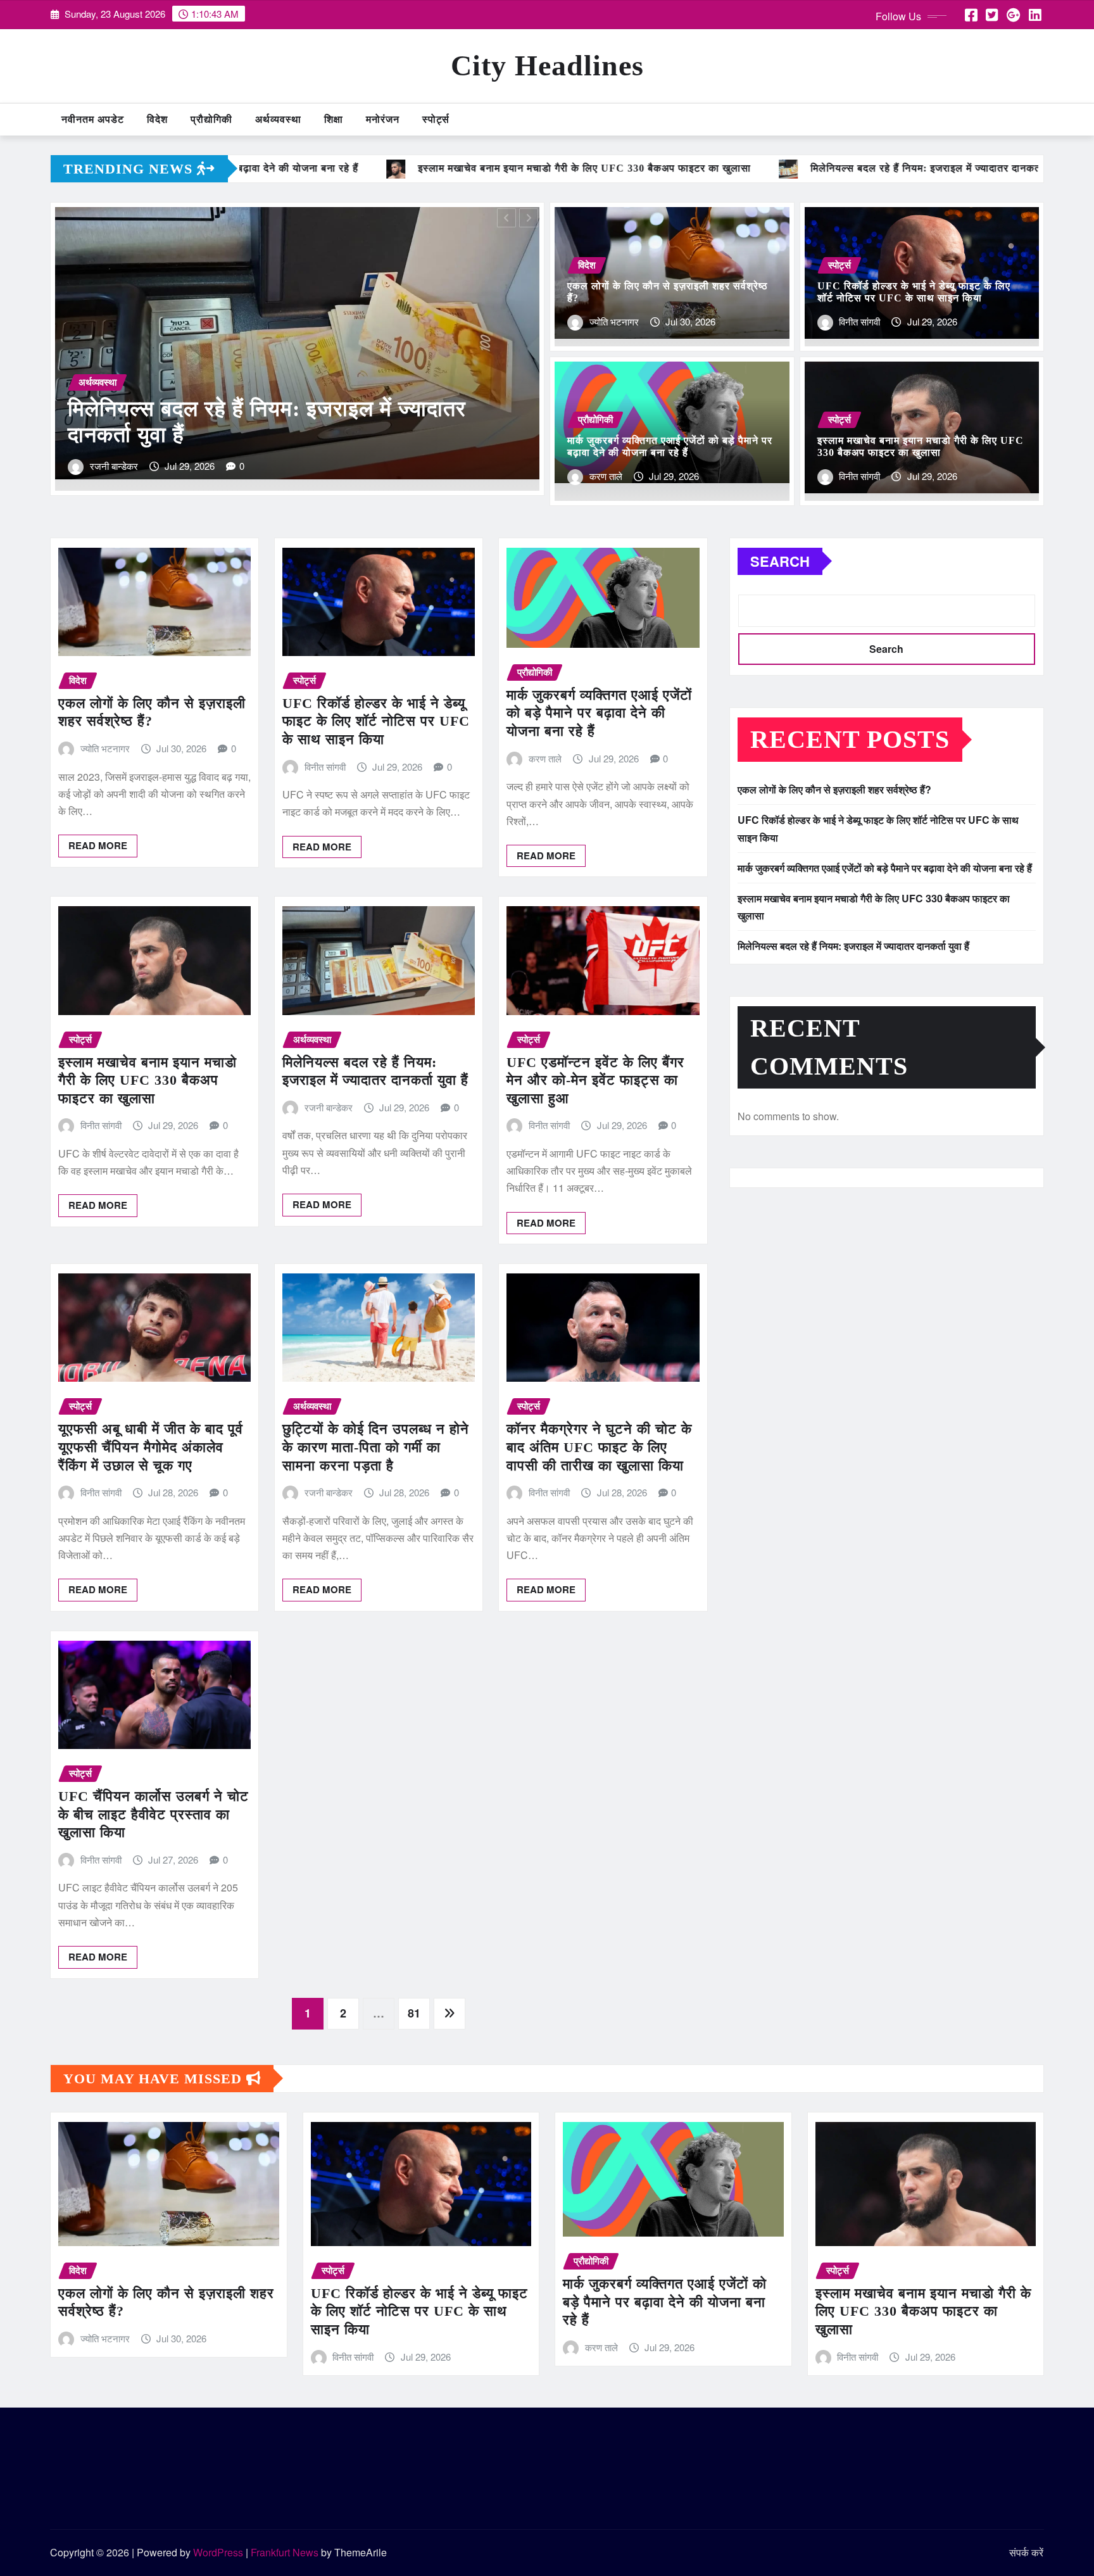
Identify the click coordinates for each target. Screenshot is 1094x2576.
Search (780, 561)
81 (414, 2013)
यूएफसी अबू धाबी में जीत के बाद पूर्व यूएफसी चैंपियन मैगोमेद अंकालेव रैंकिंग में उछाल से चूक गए (151, 1447)
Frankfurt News (285, 2552)
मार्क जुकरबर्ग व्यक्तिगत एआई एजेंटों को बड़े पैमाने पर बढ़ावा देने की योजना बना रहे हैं (599, 713)
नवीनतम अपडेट (93, 119)
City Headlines (547, 66)
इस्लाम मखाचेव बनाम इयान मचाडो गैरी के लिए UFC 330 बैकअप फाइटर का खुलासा (148, 1080)
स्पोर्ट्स (436, 119)
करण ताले (606, 476)
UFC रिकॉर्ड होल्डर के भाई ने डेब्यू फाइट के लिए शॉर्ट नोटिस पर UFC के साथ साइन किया (376, 721)
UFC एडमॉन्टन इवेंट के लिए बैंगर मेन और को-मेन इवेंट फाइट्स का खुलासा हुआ (595, 1080)
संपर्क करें (1026, 2552)
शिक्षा (334, 119)
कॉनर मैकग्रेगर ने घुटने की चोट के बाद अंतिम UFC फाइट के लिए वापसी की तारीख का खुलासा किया (599, 1447)
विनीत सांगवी (110, 466)
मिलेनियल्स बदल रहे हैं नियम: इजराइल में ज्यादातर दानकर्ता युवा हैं (853, 946)
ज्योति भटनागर (614, 321)
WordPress (218, 2552)
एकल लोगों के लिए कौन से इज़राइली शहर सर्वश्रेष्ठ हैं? (834, 789)
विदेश (157, 119)
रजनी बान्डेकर (329, 1107)
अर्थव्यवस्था (278, 119)
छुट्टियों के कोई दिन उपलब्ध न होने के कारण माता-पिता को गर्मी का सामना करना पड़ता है (376, 1447)
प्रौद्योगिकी (211, 119)
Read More (98, 845)
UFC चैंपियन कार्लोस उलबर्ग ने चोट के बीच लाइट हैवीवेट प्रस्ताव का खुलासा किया (154, 1814)
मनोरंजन (383, 119)
